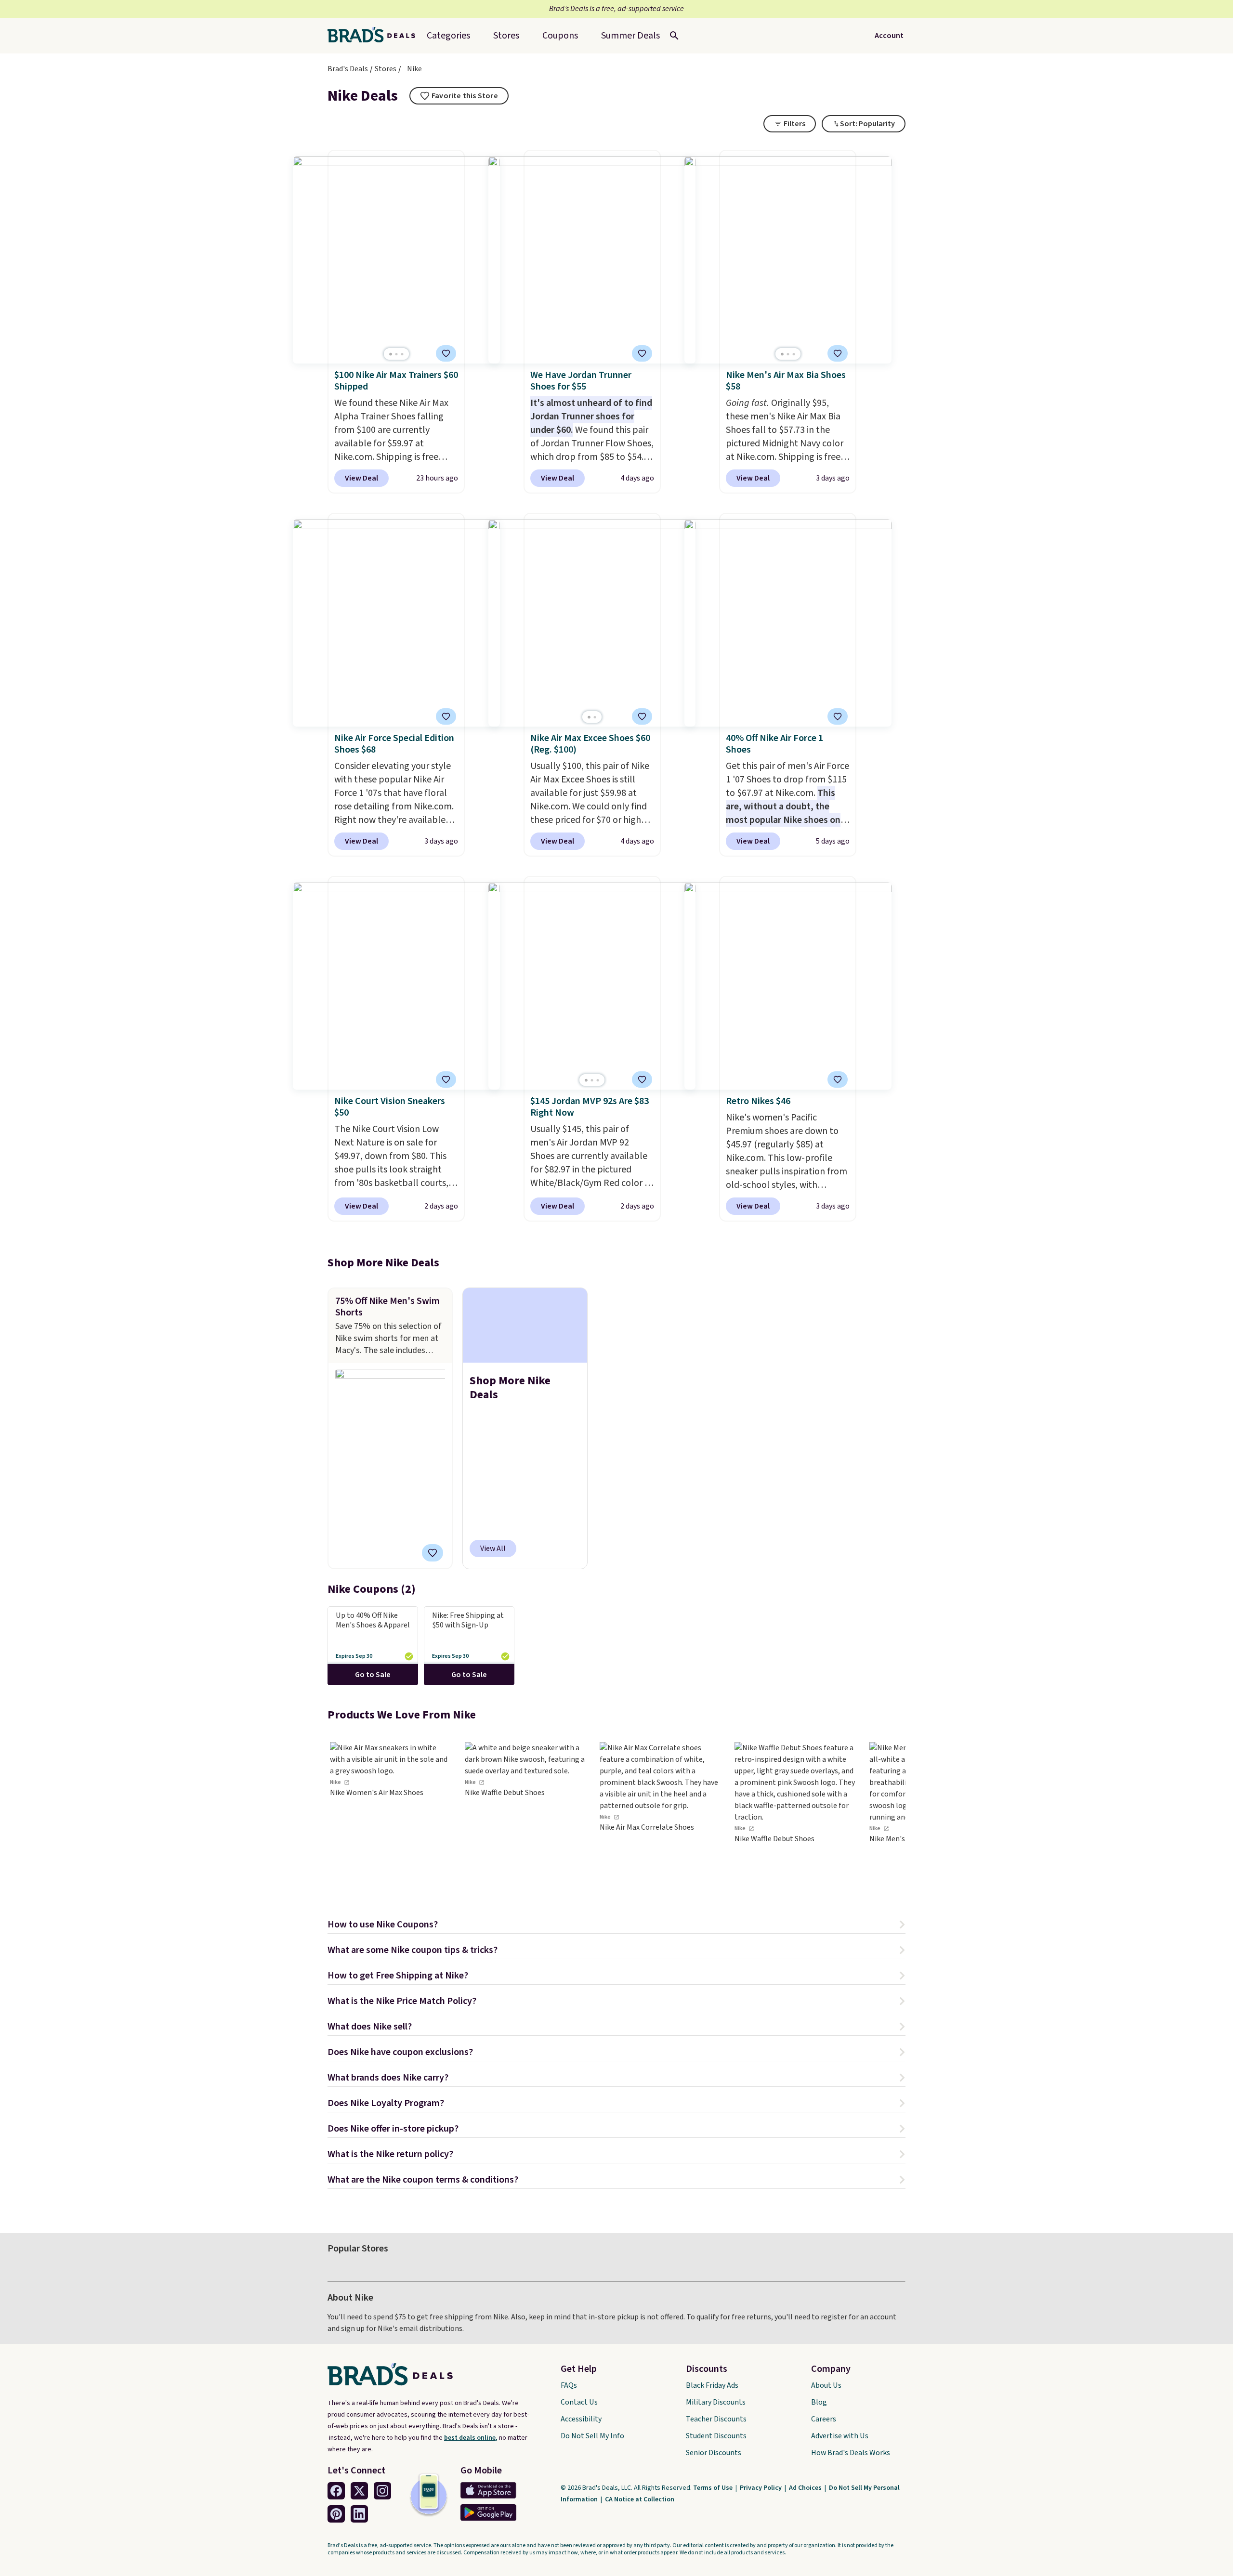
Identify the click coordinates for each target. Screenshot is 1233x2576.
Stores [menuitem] (506, 36)
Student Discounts (716, 2436)
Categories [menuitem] (448, 36)
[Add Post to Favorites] (433, 1553)
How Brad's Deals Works (851, 2453)
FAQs (569, 2385)
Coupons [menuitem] (560, 36)
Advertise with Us (840, 2436)
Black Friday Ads (712, 2385)
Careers (824, 2419)
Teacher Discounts (716, 2419)
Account (889, 36)
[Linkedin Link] (359, 2514)
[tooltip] (459, 96)
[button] (616, 1926)
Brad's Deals (348, 69)
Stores (386, 69)
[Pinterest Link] (336, 2514)
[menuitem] (630, 36)
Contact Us (579, 2402)
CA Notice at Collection (640, 2499)
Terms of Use (714, 2488)
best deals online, (471, 2438)
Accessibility (581, 2419)
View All (493, 1548)
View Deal (361, 478)
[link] (390, 1815)
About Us (826, 2385)
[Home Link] (375, 36)
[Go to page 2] (396, 354)
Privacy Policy (761, 2488)
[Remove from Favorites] (446, 353)
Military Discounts (716, 2402)
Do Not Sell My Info (592, 2436)
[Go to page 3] (402, 354)
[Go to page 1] (391, 354)
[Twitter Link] (359, 2491)
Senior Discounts (714, 2453)
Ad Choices (806, 2488)
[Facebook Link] (336, 2491)
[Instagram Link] (382, 2491)
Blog (819, 2402)
